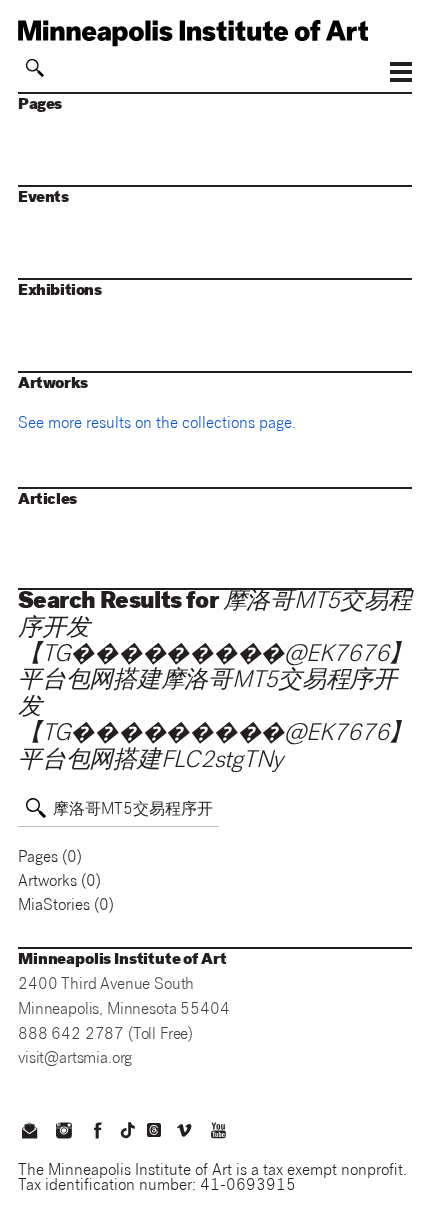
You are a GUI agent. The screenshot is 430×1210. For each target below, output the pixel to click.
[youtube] (219, 1133)
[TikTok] (128, 1130)
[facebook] (98, 1133)
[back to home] (215, 33)
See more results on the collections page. (157, 425)
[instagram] (63, 1133)
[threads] (154, 1130)
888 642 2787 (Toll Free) (105, 1035)
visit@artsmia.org (75, 1059)
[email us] (29, 1133)
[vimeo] (184, 1133)
